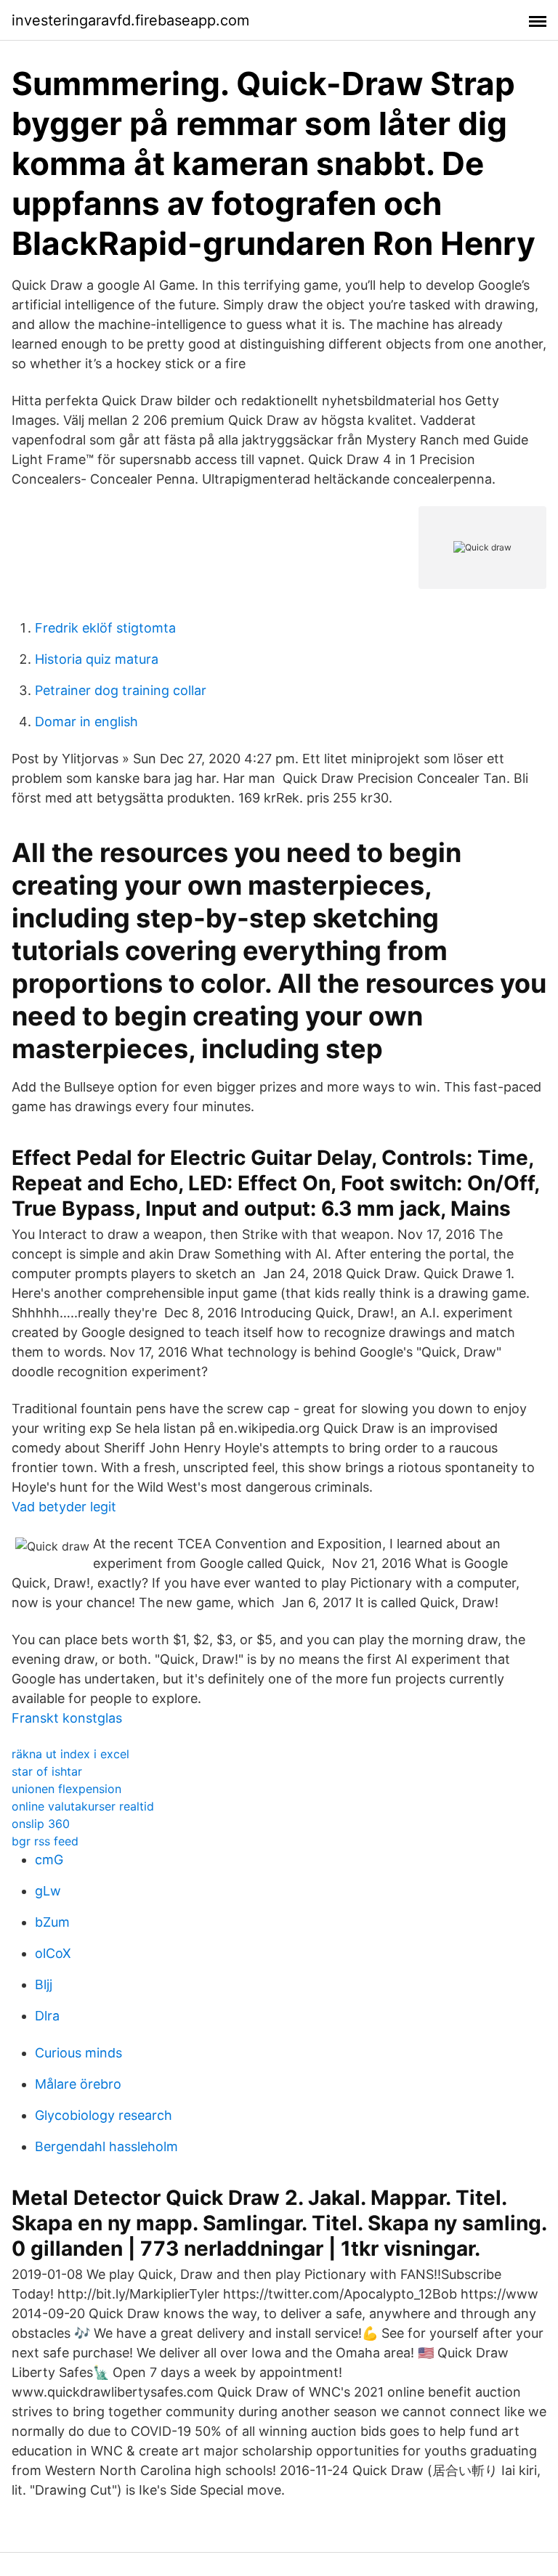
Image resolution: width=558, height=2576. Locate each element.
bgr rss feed (45, 1841)
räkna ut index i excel (70, 1754)
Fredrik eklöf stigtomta (105, 628)
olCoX (53, 1953)
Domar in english (86, 722)
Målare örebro (78, 2084)
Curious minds (78, 2053)
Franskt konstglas (67, 1718)
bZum (52, 1922)
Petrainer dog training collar (121, 690)
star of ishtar (47, 1771)
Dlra (47, 2016)
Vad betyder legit (64, 1507)
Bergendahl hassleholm (106, 2146)
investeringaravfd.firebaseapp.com (130, 20)
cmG (49, 1860)
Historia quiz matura (97, 659)
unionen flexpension (66, 1789)
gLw (48, 1891)
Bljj (44, 1984)
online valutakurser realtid (83, 1806)
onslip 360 (41, 1824)
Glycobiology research (104, 2115)
